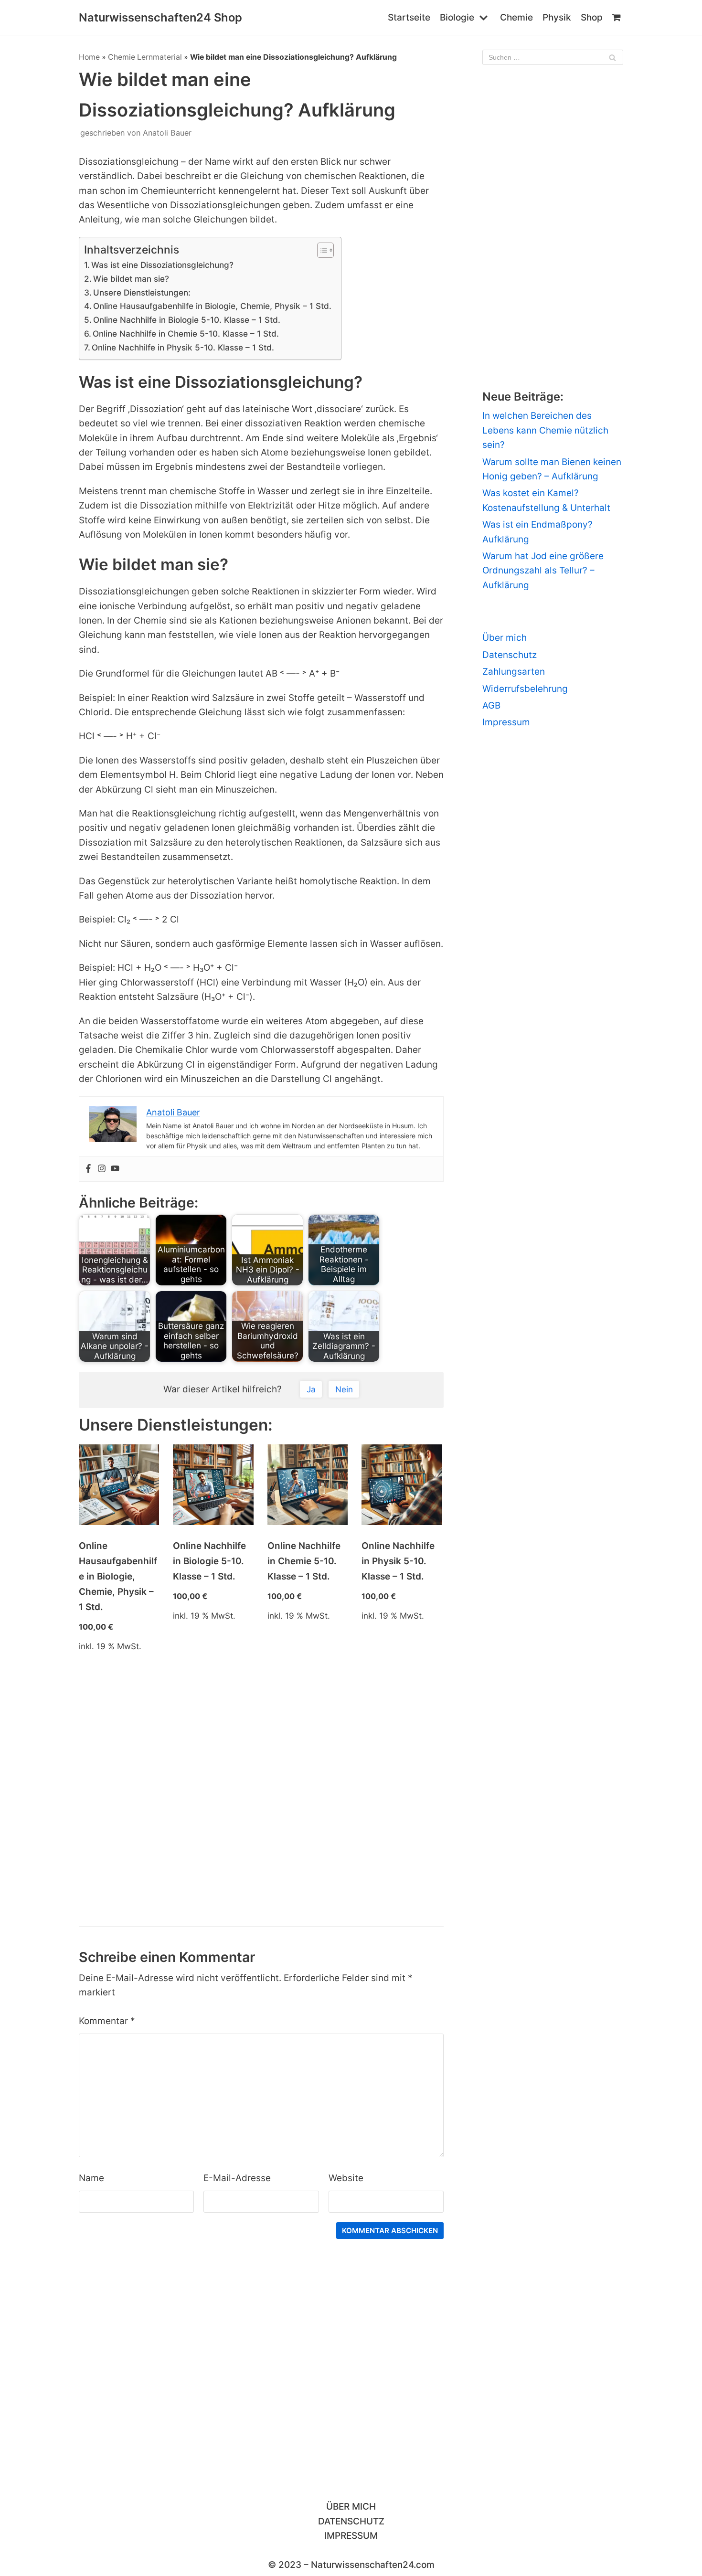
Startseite (409, 17)
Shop (592, 17)
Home (89, 57)
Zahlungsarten (514, 672)
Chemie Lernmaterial (145, 57)
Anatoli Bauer (167, 133)
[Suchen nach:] (553, 57)
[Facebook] (88, 1169)
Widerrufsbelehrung (525, 689)
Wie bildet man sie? (131, 279)
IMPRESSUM (351, 2536)
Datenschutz (510, 655)
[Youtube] (115, 1169)
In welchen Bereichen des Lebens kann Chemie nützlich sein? (545, 430)
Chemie (516, 17)
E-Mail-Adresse (237, 2178)
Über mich (505, 638)
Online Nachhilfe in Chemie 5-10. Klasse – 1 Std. (186, 334)
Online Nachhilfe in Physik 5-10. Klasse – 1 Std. (183, 347)
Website (346, 2178)
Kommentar (107, 2021)
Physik (557, 17)
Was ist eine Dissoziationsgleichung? (162, 265)
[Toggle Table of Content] (321, 250)
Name (91, 2178)
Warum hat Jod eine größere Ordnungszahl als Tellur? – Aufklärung (543, 571)
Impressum (506, 722)
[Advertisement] (261, 1803)
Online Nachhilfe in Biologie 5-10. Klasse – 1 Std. (187, 320)
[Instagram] (102, 1169)
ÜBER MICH (351, 2507)
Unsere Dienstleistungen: (142, 292)
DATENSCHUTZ (351, 2521)
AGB (491, 705)
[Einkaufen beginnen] (618, 18)
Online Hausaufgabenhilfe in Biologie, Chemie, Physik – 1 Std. (212, 306)
